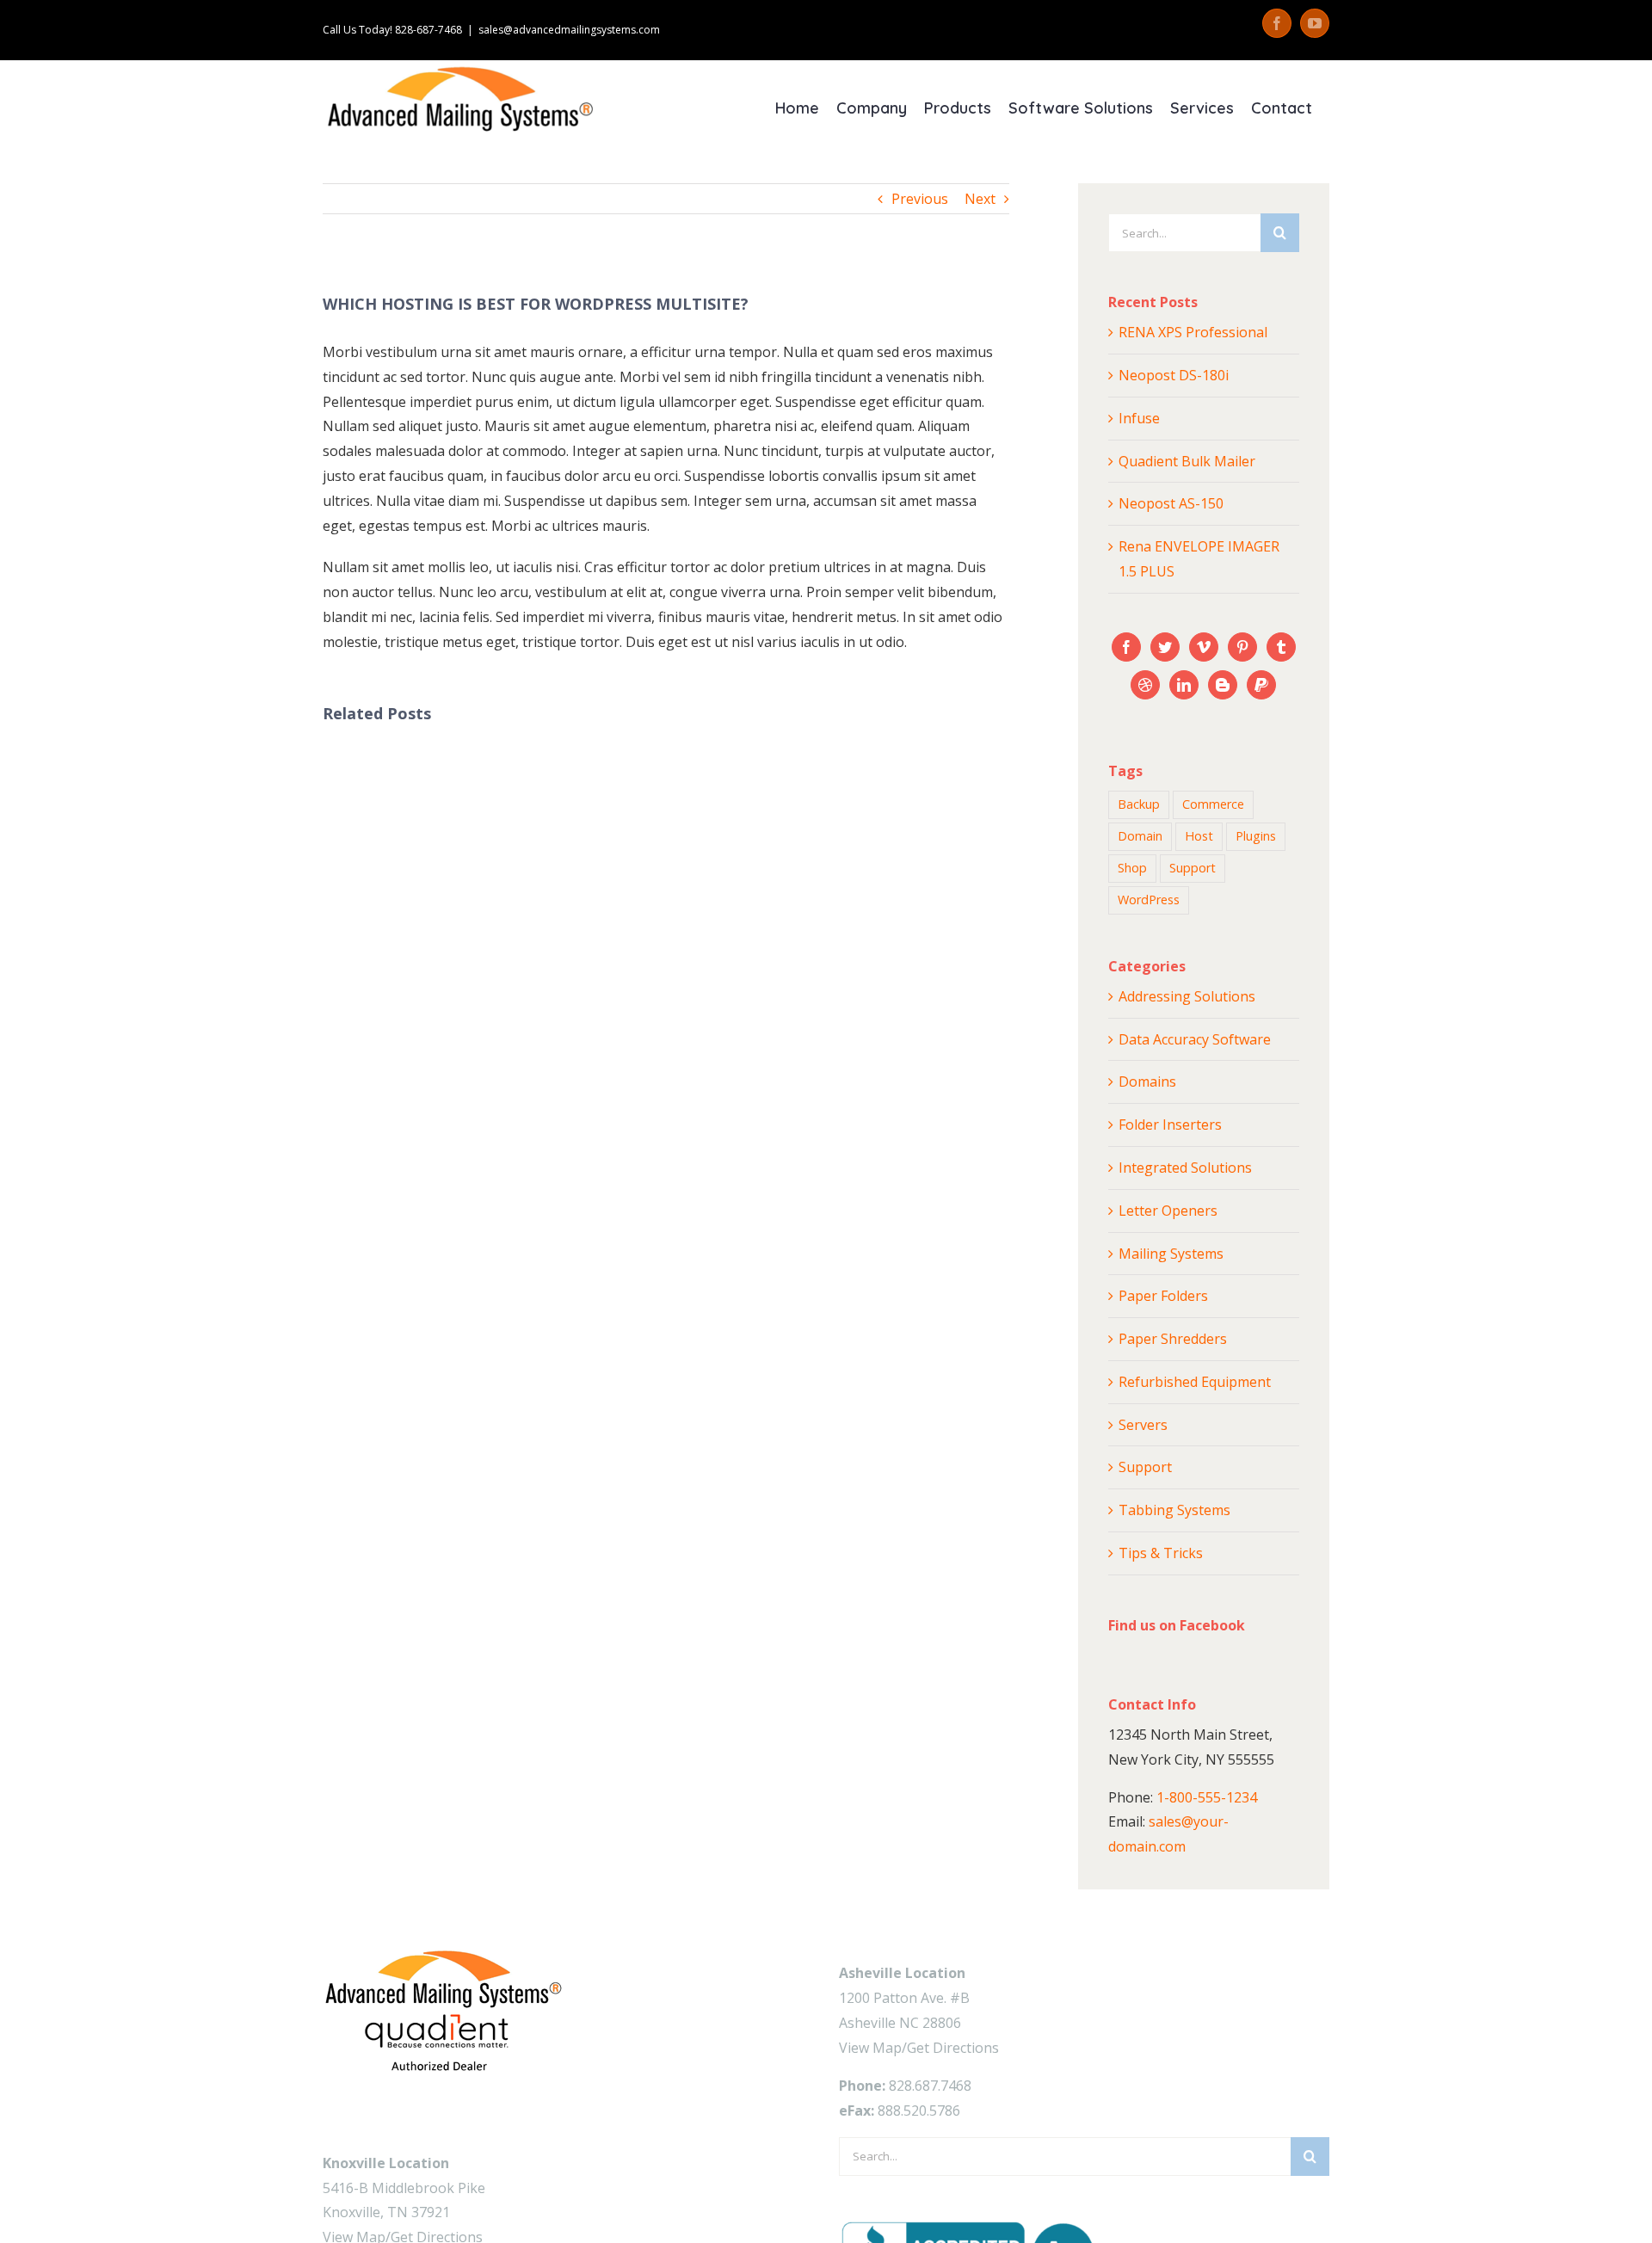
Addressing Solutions (1187, 996)
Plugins (1256, 836)
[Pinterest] (1242, 647)
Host (1199, 836)
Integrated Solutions (1185, 1168)
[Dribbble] (1145, 685)
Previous (920, 199)
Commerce (1213, 804)
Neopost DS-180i (1174, 375)
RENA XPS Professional (1193, 332)
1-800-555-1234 (1207, 1797)
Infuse (1139, 418)
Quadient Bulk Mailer (1187, 461)
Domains (1147, 1081)
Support (1193, 868)
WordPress (1149, 900)
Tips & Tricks (1161, 1553)
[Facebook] (1126, 647)
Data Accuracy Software (1195, 1039)
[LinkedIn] (1184, 685)
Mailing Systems (1171, 1254)
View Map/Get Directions (919, 2048)
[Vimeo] (1204, 647)
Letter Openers (1168, 1211)
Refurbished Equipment (1195, 1382)
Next (980, 199)
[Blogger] (1223, 685)
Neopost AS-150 (1171, 503)
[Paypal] (1261, 685)
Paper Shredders (1173, 1339)
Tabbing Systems (1174, 1510)
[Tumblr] (1281, 647)
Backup (1139, 804)
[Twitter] (1165, 647)
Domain (1140, 836)
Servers (1143, 1425)
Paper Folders (1163, 1296)
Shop (1132, 868)
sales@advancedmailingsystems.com (569, 30)
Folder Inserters (1170, 1125)
